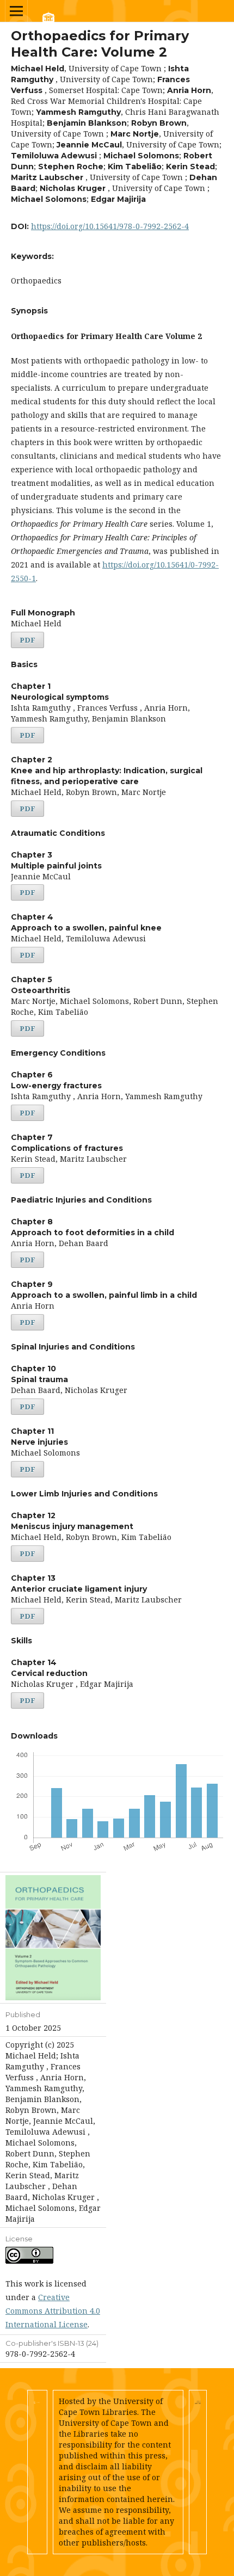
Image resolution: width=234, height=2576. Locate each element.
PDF (27, 640)
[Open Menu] (16, 11)
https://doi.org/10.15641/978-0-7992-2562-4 (110, 226)
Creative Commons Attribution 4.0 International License (53, 2311)
